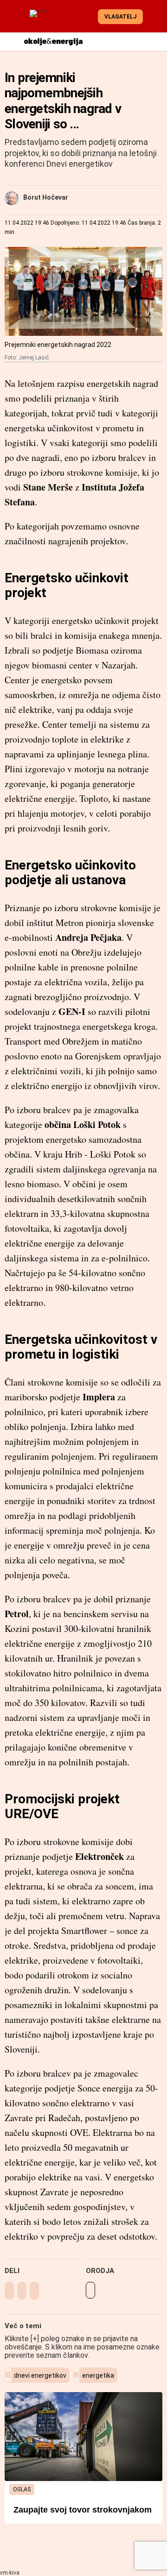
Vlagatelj (120, 17)
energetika (98, 2375)
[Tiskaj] (90, 2290)
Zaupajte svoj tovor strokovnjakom (83, 2510)
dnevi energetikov (40, 2375)
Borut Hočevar (46, 197)
